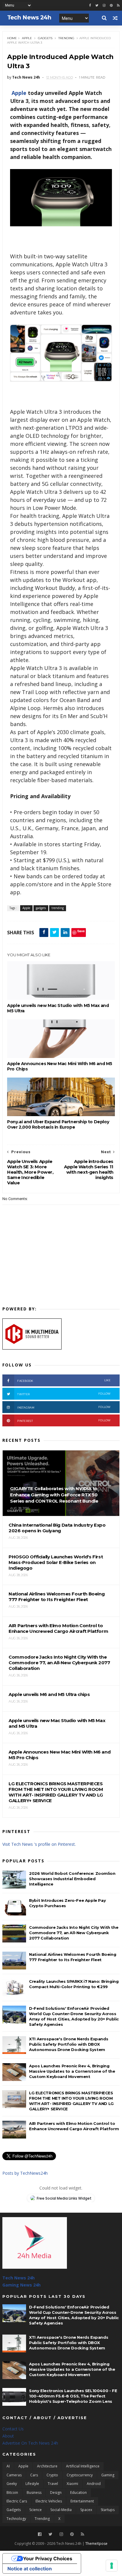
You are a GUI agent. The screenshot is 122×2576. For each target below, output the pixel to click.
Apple (27, 38)
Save (81, 931)
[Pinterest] (111, 5)
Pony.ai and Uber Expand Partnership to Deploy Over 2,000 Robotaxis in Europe (58, 1124)
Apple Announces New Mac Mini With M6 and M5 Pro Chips (60, 1066)
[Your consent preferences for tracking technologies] (112, 2566)
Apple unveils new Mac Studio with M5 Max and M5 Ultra (58, 1008)
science (36, 2510)
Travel (53, 2484)
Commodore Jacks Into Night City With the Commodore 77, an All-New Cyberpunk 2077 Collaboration (74, 1933)
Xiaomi (72, 2484)
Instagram (64, 1407)
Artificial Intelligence (83, 2466)
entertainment (82, 2501)
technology (16, 2519)
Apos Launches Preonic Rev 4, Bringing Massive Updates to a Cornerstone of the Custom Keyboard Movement (72, 2071)
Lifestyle (32, 2484)
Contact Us (13, 2429)
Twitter (64, 1394)
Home (12, 38)
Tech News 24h (19, 2278)
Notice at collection (30, 2569)
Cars (34, 2475)
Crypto (52, 2475)
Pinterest (64, 1421)
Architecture (47, 2466)
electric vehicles (49, 2501)
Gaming (108, 2475)
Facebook (64, 1381)
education (78, 2493)
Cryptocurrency (80, 2475)
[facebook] (90, 5)
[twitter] (97, 5)
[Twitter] (50, 2534)
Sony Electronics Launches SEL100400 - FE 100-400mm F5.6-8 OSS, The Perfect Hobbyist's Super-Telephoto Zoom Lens (73, 2396)
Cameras (14, 2475)
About (8, 2436)
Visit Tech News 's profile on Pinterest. (39, 1844)
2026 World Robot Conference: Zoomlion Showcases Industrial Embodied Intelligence (72, 1879)
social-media (61, 2510)
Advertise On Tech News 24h (30, 2443)
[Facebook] (40, 2534)
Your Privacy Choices (48, 2559)
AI (8, 2466)
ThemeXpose (96, 2544)
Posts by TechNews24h (25, 2173)
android (94, 2484)
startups (108, 2510)
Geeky (12, 2484)
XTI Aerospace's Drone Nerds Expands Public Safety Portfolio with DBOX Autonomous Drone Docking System (69, 2044)
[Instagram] (104, 5)
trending (66, 38)
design (56, 2493)
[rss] (118, 5)
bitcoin (12, 2493)
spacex (86, 2510)
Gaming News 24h (21, 2285)
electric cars (17, 2501)
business (34, 2493)
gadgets (45, 38)
